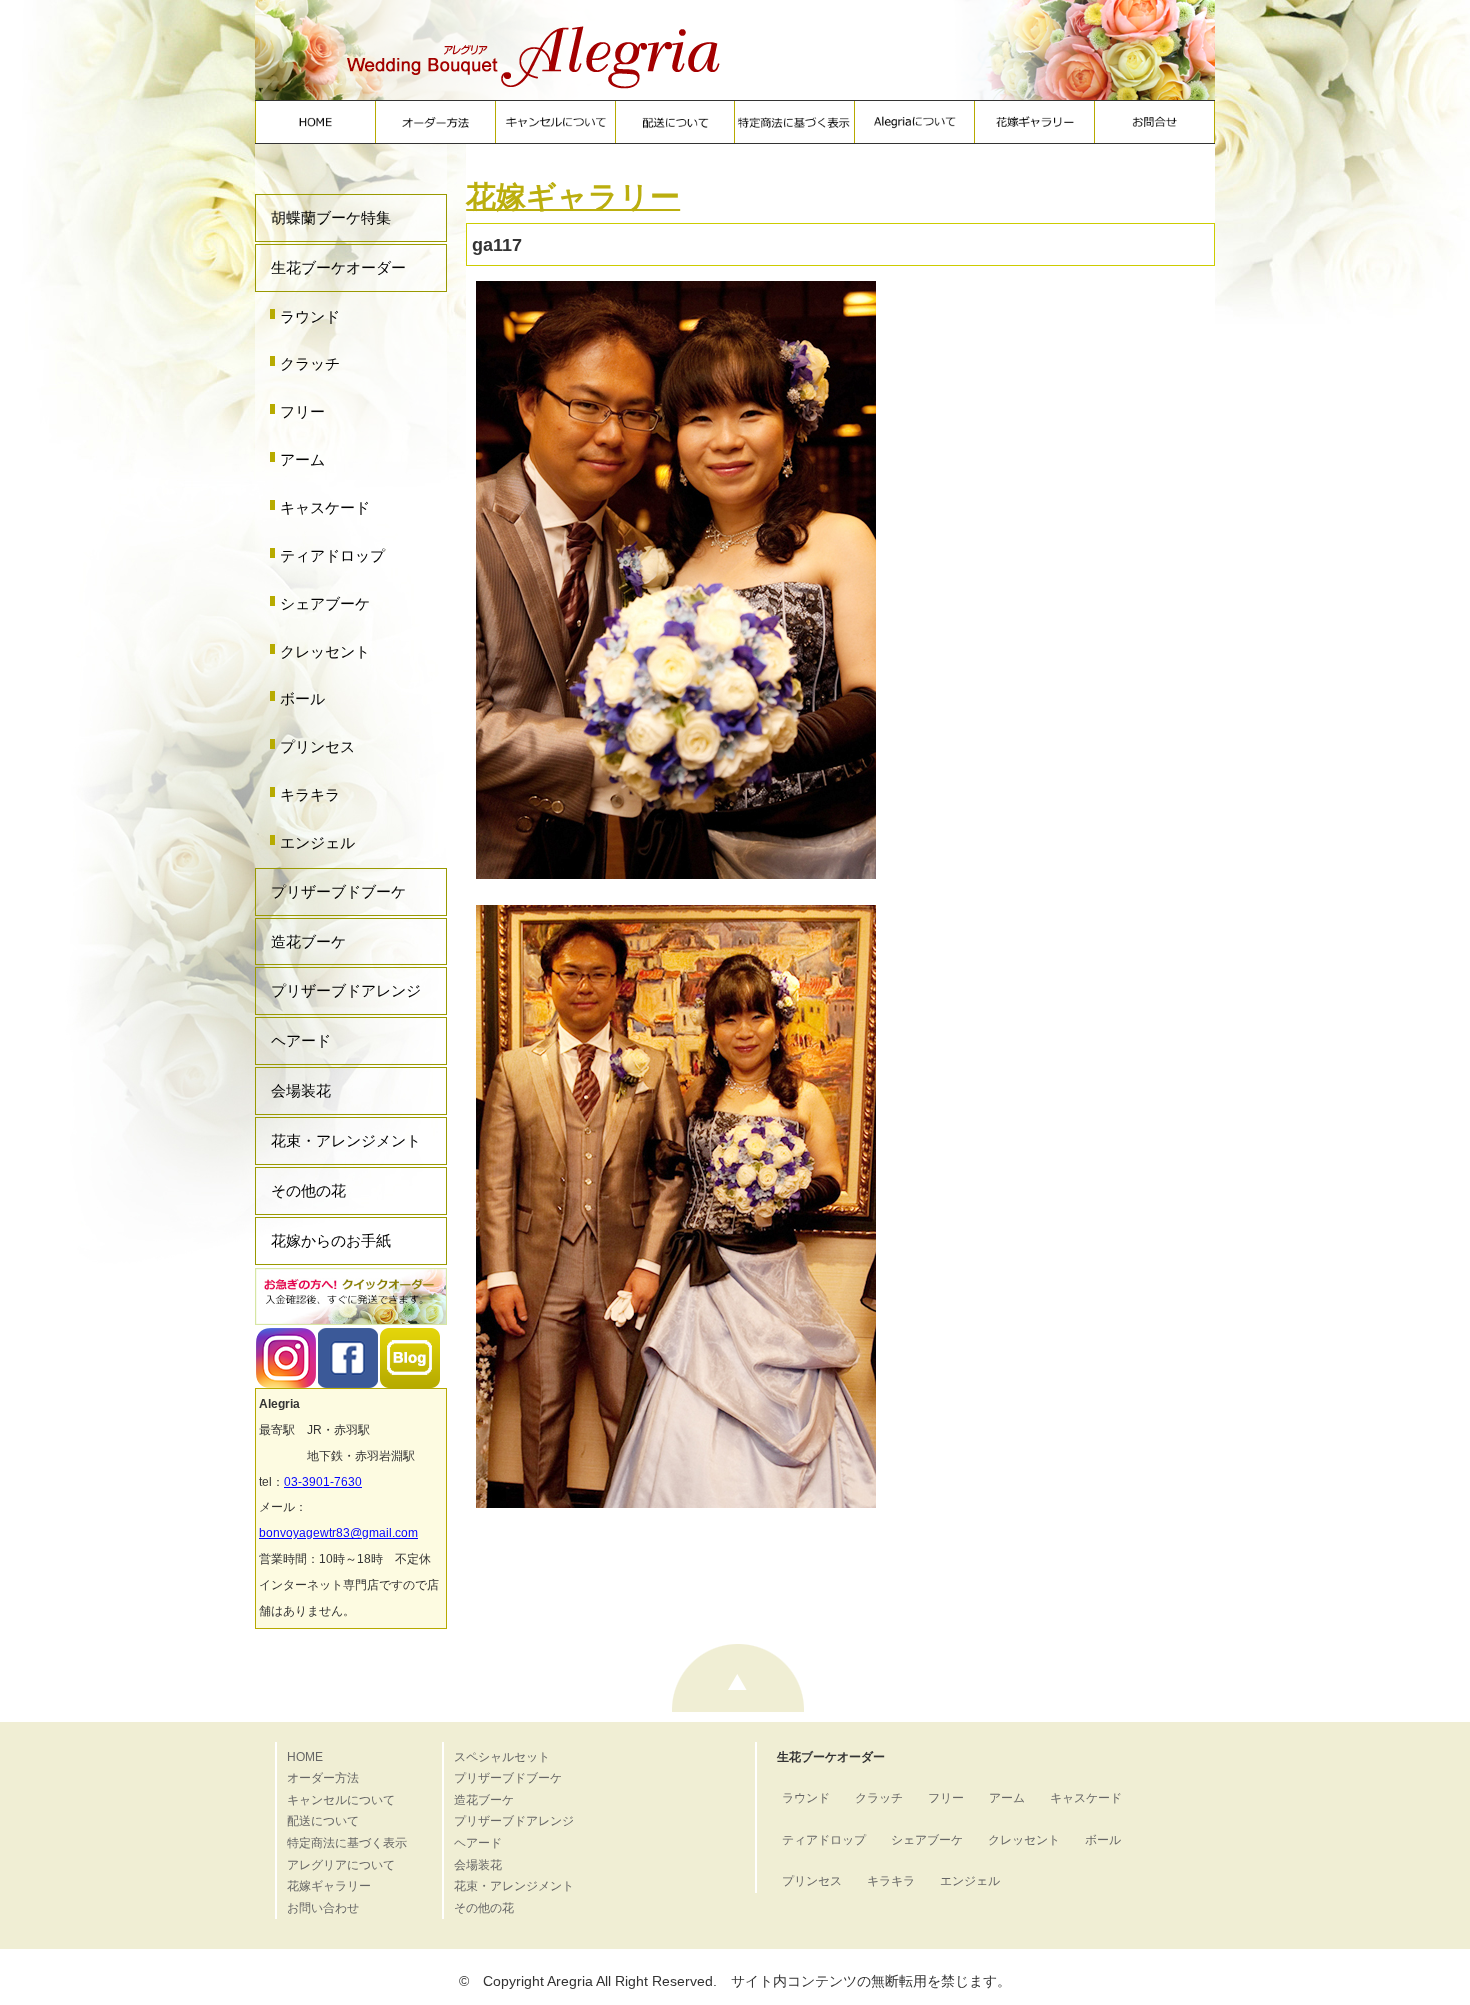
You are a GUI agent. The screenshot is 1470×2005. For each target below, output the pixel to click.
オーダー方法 (323, 1778)
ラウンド (310, 316)
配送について (323, 1821)
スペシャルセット (502, 1757)
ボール (302, 698)
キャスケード (325, 507)
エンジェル (317, 842)
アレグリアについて (341, 1865)
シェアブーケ (325, 603)
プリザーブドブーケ (338, 891)
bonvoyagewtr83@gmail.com (338, 1533)
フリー (302, 411)
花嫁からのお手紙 (331, 1240)
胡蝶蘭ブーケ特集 (331, 217)
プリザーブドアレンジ (346, 990)
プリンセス (317, 746)
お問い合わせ (323, 1908)
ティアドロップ (332, 555)
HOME (305, 1757)
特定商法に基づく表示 (347, 1843)
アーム (302, 459)
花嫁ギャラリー (573, 196)
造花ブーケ (308, 941)
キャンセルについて (341, 1800)
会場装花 (301, 1090)
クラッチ (310, 363)
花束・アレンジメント (346, 1140)
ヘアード (301, 1040)
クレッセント (325, 651)
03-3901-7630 (323, 1482)
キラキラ (310, 794)
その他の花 (308, 1190)
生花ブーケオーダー (338, 267)
